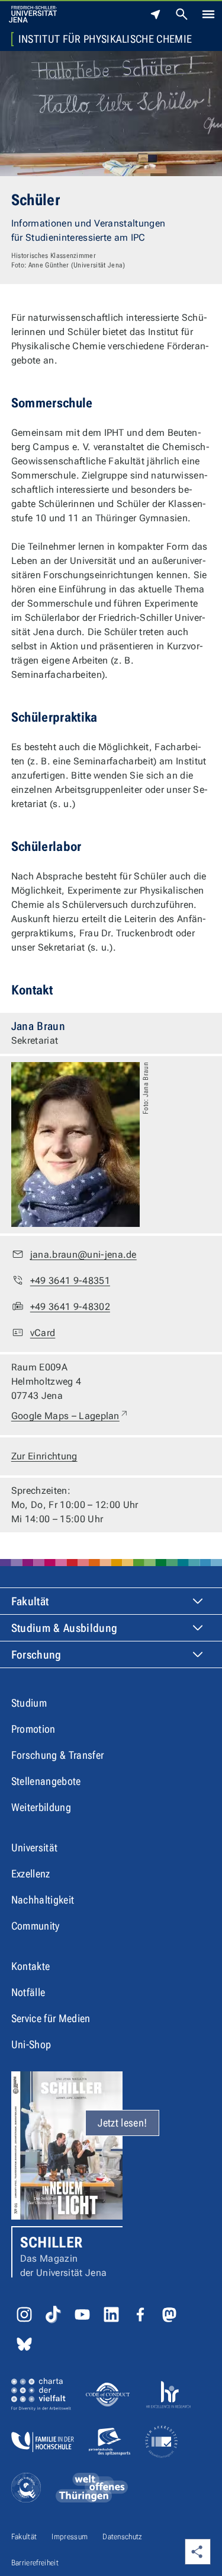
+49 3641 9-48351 (70, 1281)
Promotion (33, 1729)
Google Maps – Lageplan (70, 1415)
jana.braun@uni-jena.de (83, 1254)
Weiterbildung (41, 1807)
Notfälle (28, 1992)
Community (36, 1926)
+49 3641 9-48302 (70, 1307)
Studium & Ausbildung (64, 1628)
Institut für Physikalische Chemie (105, 39)
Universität (35, 1847)
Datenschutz (123, 2537)
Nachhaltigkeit (43, 1900)
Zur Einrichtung (44, 1456)
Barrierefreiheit (35, 2563)
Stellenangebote (46, 1781)
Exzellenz (31, 1874)
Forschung (36, 1655)
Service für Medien (51, 2018)
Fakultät (30, 1601)
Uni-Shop (31, 2044)
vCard (43, 1333)
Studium (29, 1703)
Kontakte (31, 1966)
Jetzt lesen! (122, 2123)
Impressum (70, 2537)
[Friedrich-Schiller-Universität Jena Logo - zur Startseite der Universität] (33, 14)
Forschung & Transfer (57, 1755)
